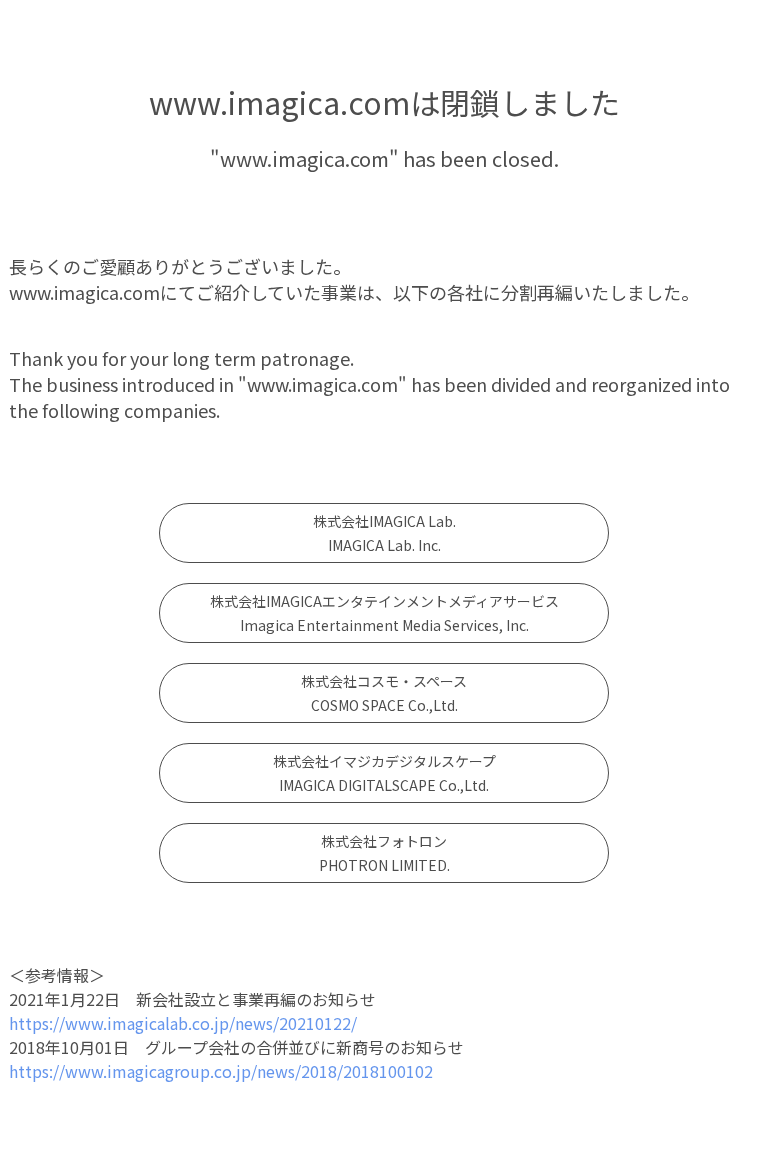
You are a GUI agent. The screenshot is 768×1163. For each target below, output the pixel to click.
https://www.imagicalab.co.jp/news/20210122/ (183, 1023)
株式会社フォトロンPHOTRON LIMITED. (384, 853)
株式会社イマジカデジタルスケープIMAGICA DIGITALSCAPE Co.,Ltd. (384, 773)
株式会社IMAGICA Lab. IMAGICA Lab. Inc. (384, 533)
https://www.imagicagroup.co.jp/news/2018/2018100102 (221, 1071)
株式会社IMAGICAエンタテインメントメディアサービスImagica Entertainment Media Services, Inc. (384, 613)
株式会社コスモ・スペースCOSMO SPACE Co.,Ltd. (384, 693)
